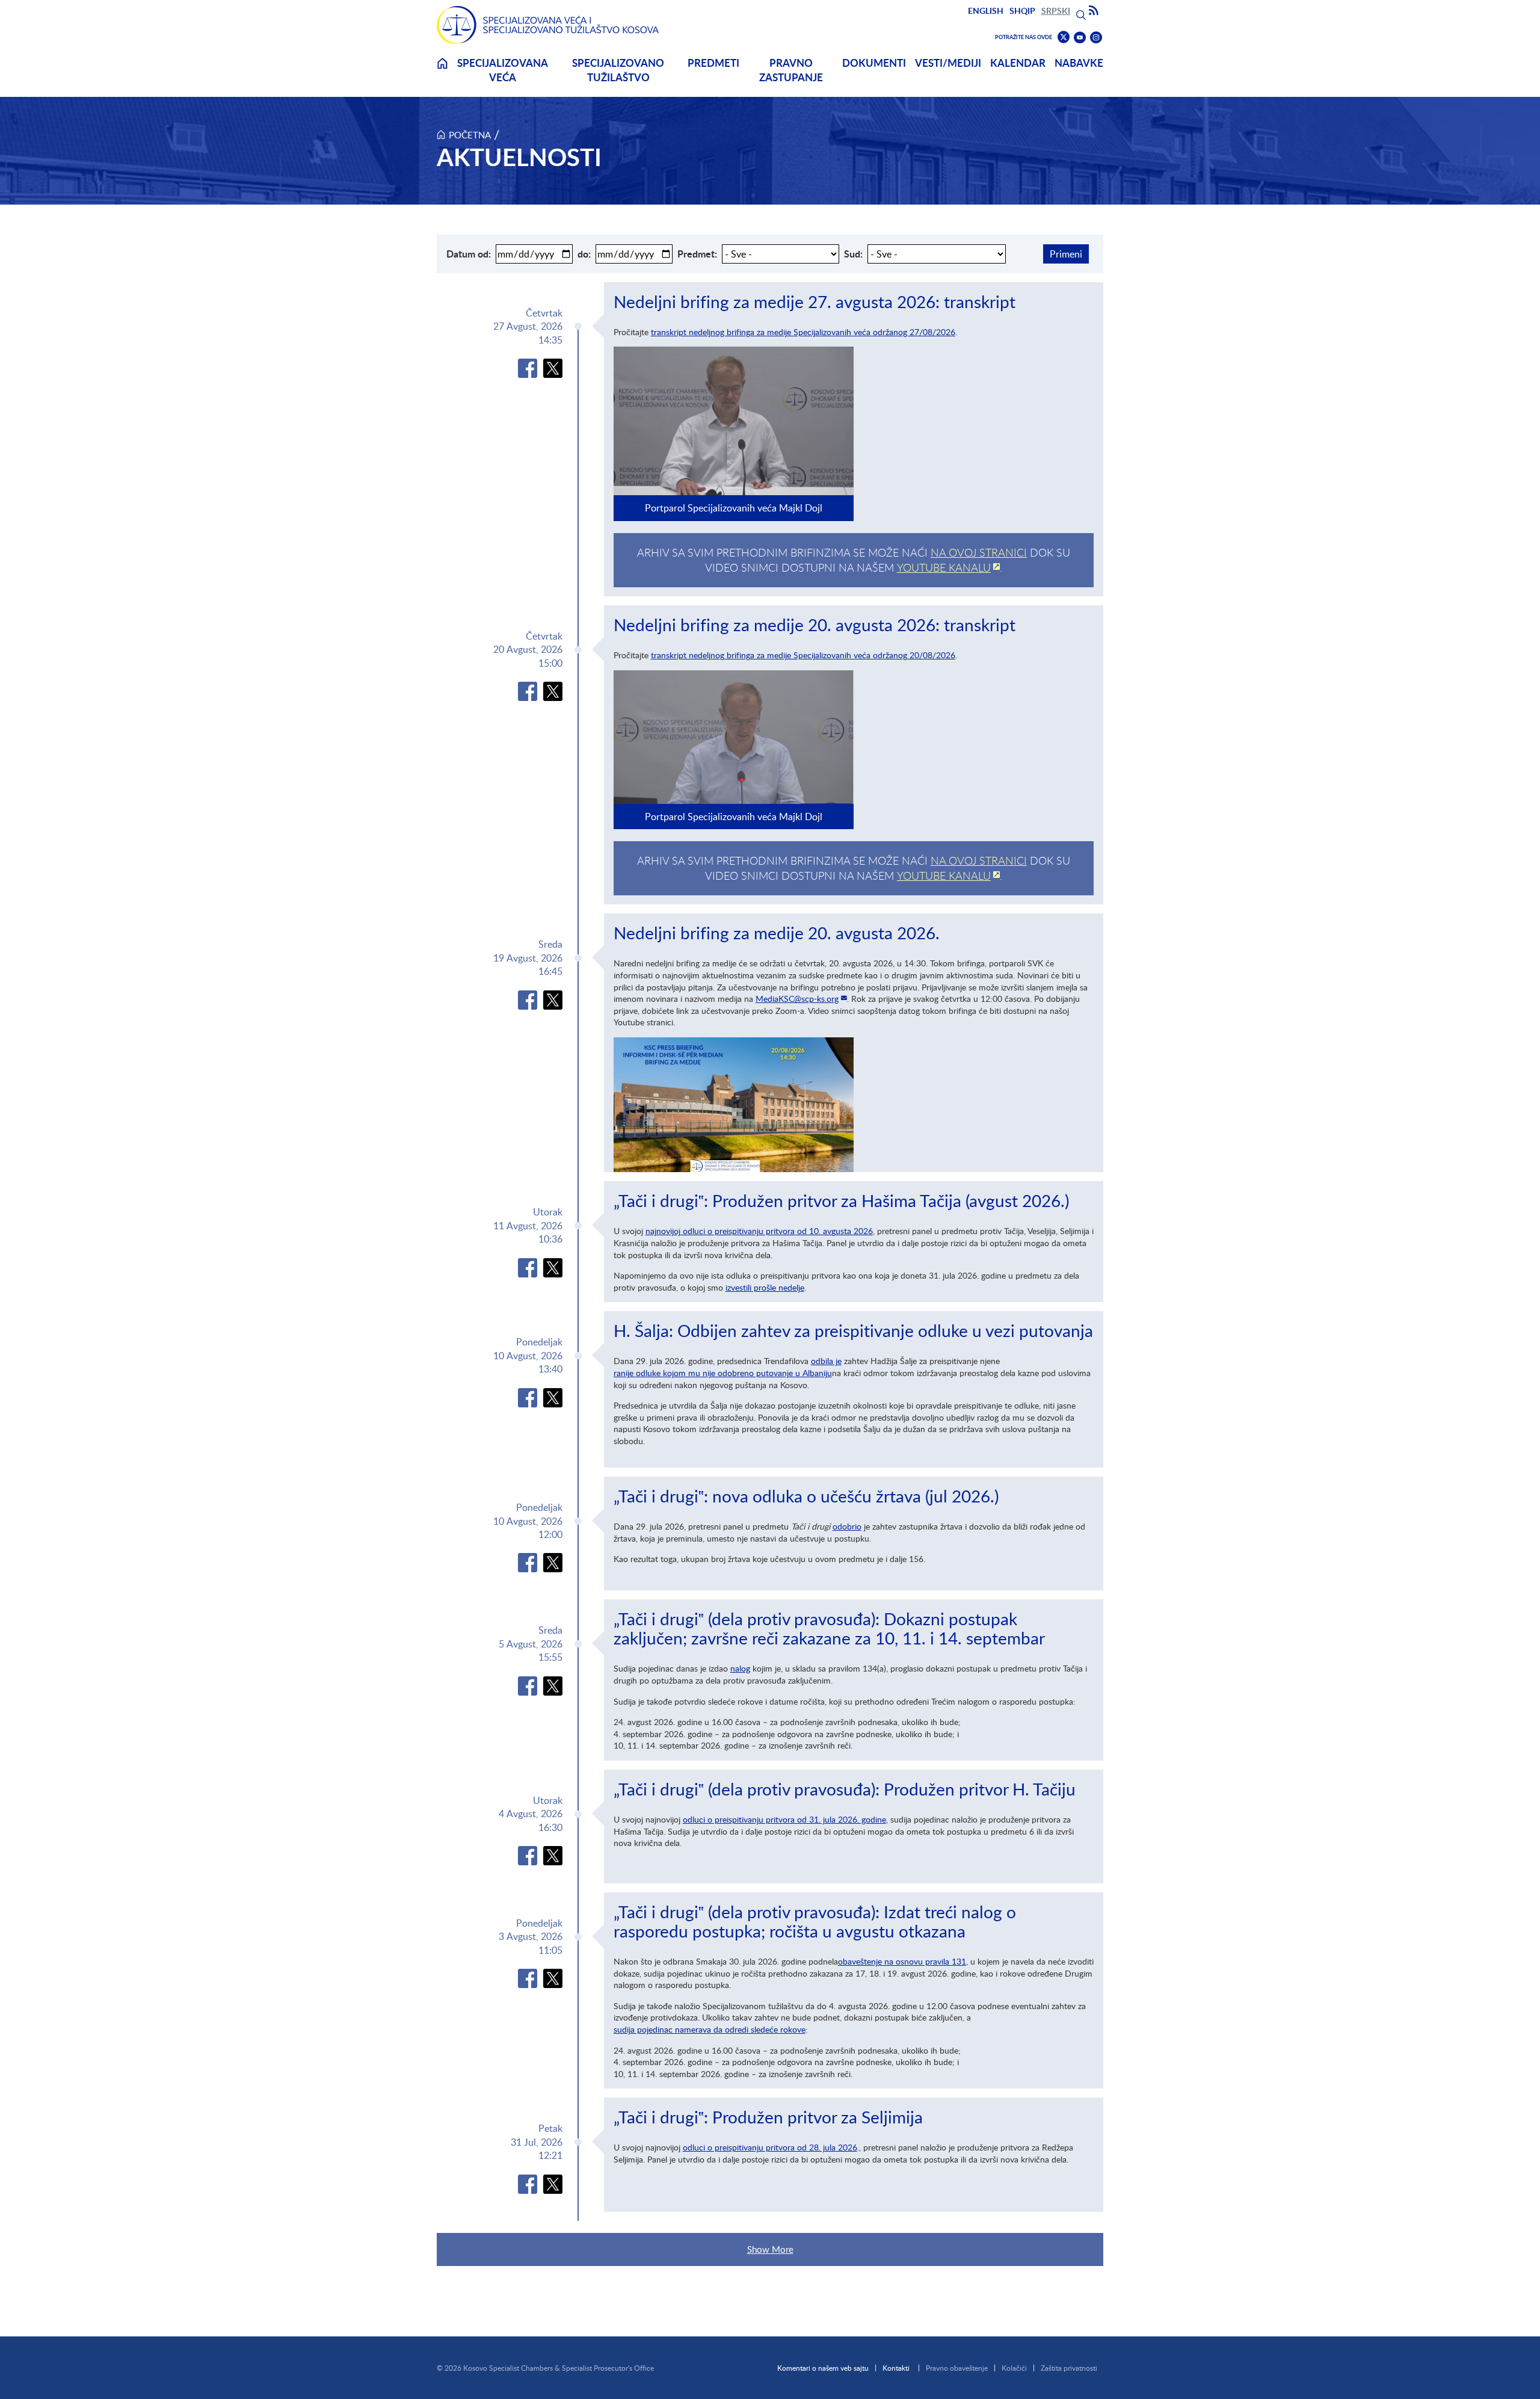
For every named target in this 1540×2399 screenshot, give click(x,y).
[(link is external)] (528, 368)
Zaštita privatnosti (1069, 2368)
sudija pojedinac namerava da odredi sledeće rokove (710, 2029)
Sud (852, 254)
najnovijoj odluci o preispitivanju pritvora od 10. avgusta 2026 (759, 1231)
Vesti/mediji (948, 63)
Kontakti (896, 2368)
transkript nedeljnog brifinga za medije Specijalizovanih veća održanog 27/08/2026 (803, 332)
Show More (770, 2249)
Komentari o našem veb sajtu (823, 2368)
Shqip (1022, 11)
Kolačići (1014, 2368)
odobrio (847, 1526)
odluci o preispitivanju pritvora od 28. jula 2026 (770, 2147)
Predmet (696, 254)
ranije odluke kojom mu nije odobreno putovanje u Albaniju (723, 1373)
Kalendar (1018, 63)
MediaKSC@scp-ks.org (797, 999)
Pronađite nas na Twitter (1064, 37)
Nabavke (1079, 63)
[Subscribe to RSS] (1094, 11)
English (986, 11)
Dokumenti (874, 63)
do (583, 254)
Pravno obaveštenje (957, 2368)
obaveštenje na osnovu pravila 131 (902, 1961)
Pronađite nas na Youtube (1080, 38)
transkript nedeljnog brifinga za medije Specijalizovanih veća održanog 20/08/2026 (803, 655)
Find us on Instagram (1096, 38)
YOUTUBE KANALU (944, 567)
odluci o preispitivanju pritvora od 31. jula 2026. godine (784, 1819)
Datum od (467, 254)
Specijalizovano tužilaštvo (618, 70)
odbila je (826, 1361)
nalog (740, 1668)
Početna (470, 135)
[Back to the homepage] (548, 25)
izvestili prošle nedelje (765, 1287)
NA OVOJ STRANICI (979, 552)
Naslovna (442, 71)
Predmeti (713, 63)
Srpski (1056, 11)
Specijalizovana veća (503, 70)
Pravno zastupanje (791, 70)
